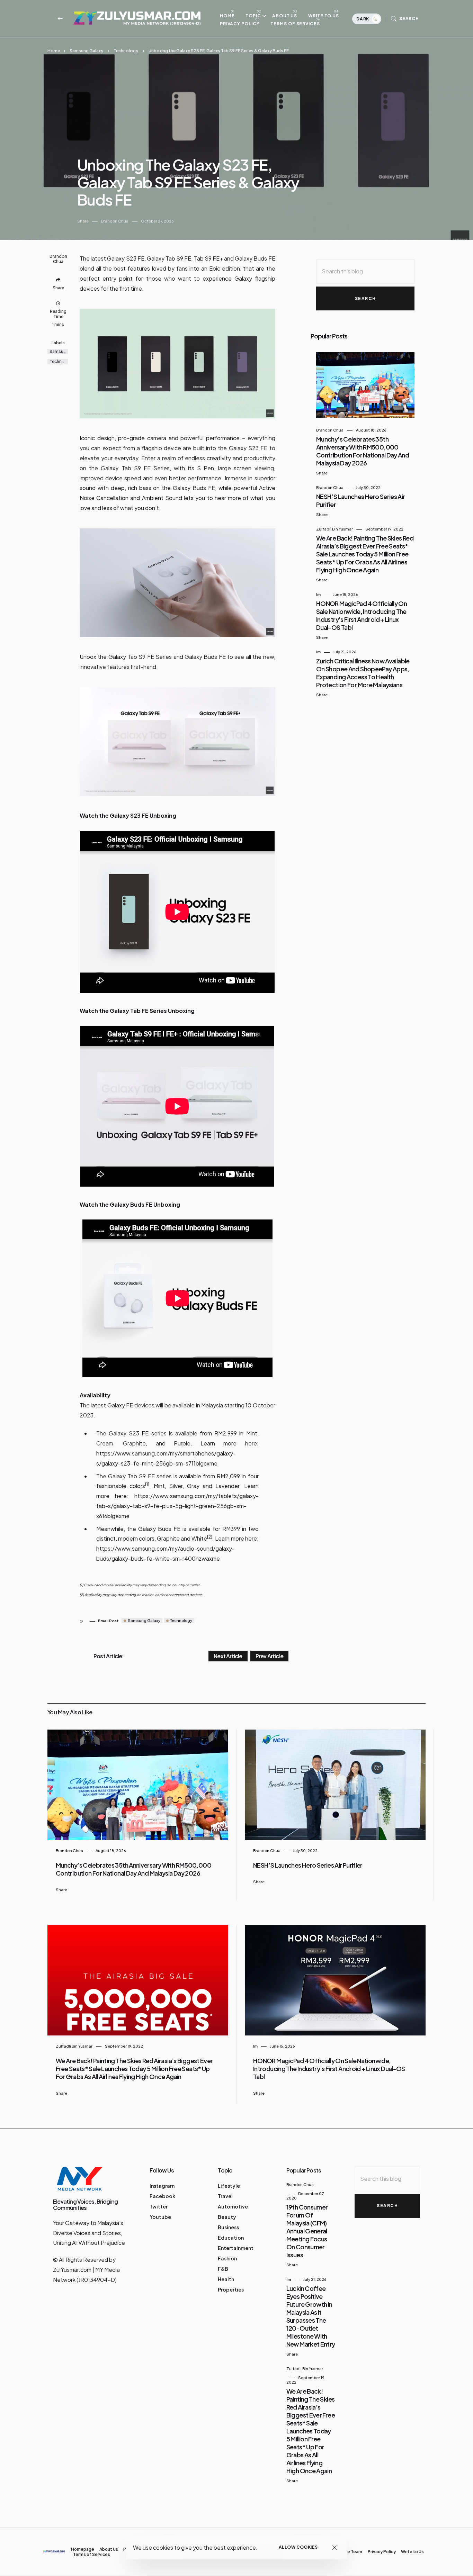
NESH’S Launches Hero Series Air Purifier (308, 1865)
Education (231, 2238)
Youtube (160, 2217)
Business (228, 2227)
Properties (231, 2289)
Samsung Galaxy (86, 51)
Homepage (83, 2549)
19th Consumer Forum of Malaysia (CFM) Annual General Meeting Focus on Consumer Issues (307, 2231)
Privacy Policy (240, 24)
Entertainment (236, 2248)
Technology (126, 51)
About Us (285, 16)
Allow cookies (298, 2547)
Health (226, 2279)
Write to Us (324, 16)
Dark (363, 19)
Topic (253, 16)
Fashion (227, 2258)
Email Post (108, 1621)
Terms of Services (295, 24)
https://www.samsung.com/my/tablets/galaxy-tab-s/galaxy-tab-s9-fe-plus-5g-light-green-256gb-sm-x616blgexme (177, 1506)
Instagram (162, 2186)
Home (227, 16)
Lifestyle (229, 2186)
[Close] (335, 2547)
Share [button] (83, 221)
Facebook (162, 2196)
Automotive (233, 2206)
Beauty (227, 2217)
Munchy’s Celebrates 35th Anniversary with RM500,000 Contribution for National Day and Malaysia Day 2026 (363, 451)
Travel (225, 2196)
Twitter (159, 2206)
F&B (223, 2269)
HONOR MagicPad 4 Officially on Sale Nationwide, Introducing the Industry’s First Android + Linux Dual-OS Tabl (362, 615)
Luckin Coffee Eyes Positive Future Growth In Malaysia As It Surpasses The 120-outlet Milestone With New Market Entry (311, 2316)
